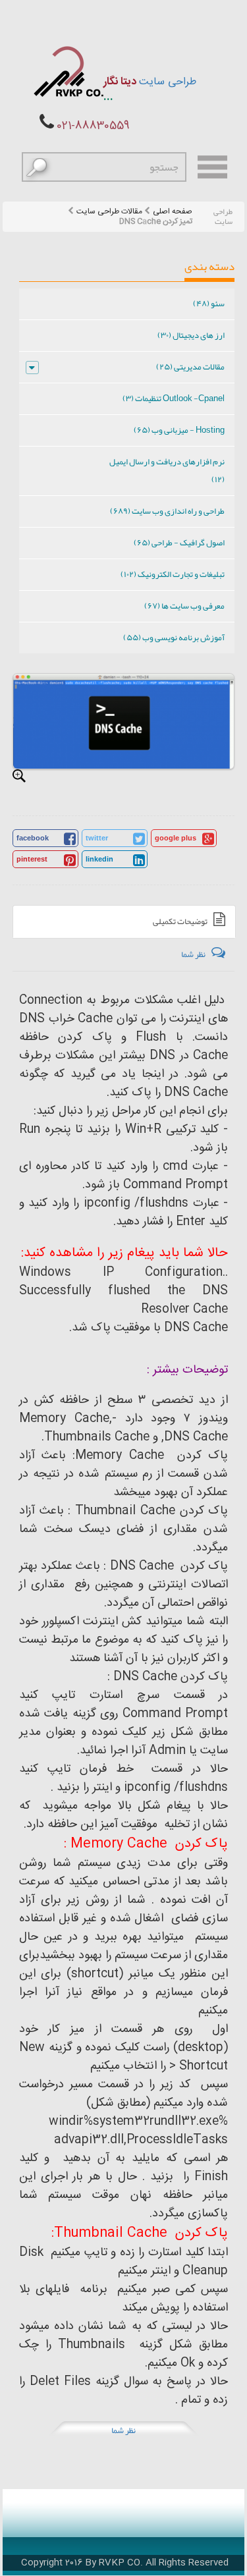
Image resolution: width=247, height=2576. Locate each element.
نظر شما (123, 2430)
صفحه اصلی (173, 212)
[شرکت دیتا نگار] (68, 71)
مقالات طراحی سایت (109, 212)
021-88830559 (93, 126)
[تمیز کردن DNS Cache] (19, 776)
